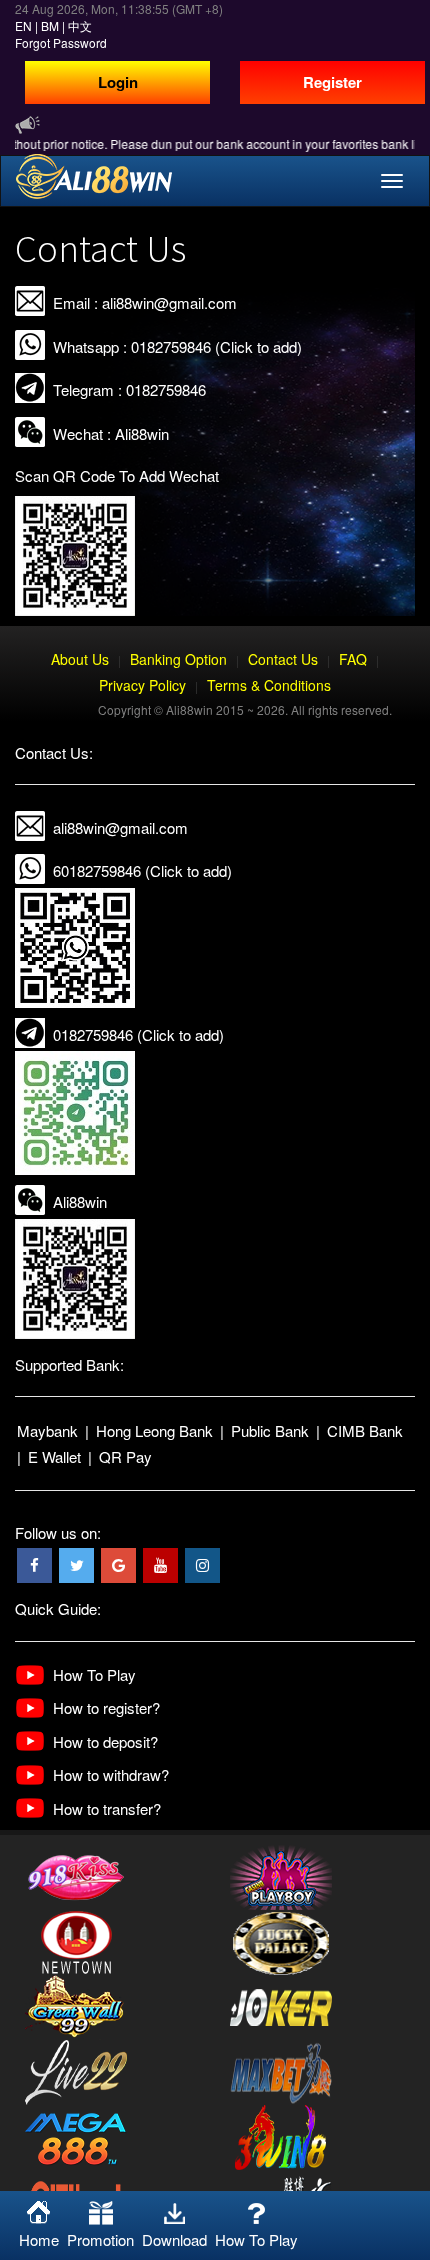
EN (23, 25)
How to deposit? (105, 1741)
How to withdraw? (111, 1774)
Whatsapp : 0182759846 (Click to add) (177, 346)
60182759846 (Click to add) (142, 870)
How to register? (106, 1707)
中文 (80, 25)
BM (50, 25)
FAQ (353, 659)
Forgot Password (61, 42)
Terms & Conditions (269, 685)
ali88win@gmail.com (120, 827)
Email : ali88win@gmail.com (145, 302)
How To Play (94, 1674)
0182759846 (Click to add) (138, 1034)
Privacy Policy (142, 685)
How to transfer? (107, 1808)
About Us (80, 659)
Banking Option (178, 659)
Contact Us (283, 659)
